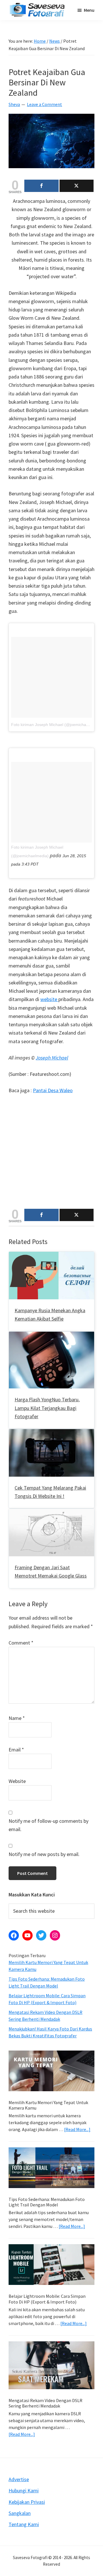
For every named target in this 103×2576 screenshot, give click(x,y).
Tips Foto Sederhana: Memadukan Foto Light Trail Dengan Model (47, 2202)
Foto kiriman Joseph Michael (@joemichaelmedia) (57, 725)
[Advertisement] (51, 1154)
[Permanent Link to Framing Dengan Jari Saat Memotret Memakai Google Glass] (51, 1513)
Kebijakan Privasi (27, 2502)
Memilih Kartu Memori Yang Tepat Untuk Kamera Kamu (48, 2105)
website (49, 999)
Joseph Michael (52, 1058)
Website (17, 1781)
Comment (21, 1643)
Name (17, 1718)
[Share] (41, 186)
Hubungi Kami (24, 2490)
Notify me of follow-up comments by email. (48, 1825)
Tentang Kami (24, 2524)
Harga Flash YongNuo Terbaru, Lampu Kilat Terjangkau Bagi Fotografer (47, 1408)
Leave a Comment (44, 104)
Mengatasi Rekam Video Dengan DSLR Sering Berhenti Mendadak (45, 2403)
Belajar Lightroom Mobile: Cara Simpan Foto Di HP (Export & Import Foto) (47, 2299)
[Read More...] (77, 2129)
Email (16, 1750)
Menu (89, 10)
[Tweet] (77, 186)
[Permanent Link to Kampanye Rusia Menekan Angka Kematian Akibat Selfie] (51, 1256)
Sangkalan (20, 2513)
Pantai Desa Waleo (53, 1090)
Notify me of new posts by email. (44, 1854)
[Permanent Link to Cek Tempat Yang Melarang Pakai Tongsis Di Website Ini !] (51, 1433)
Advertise (19, 2479)
